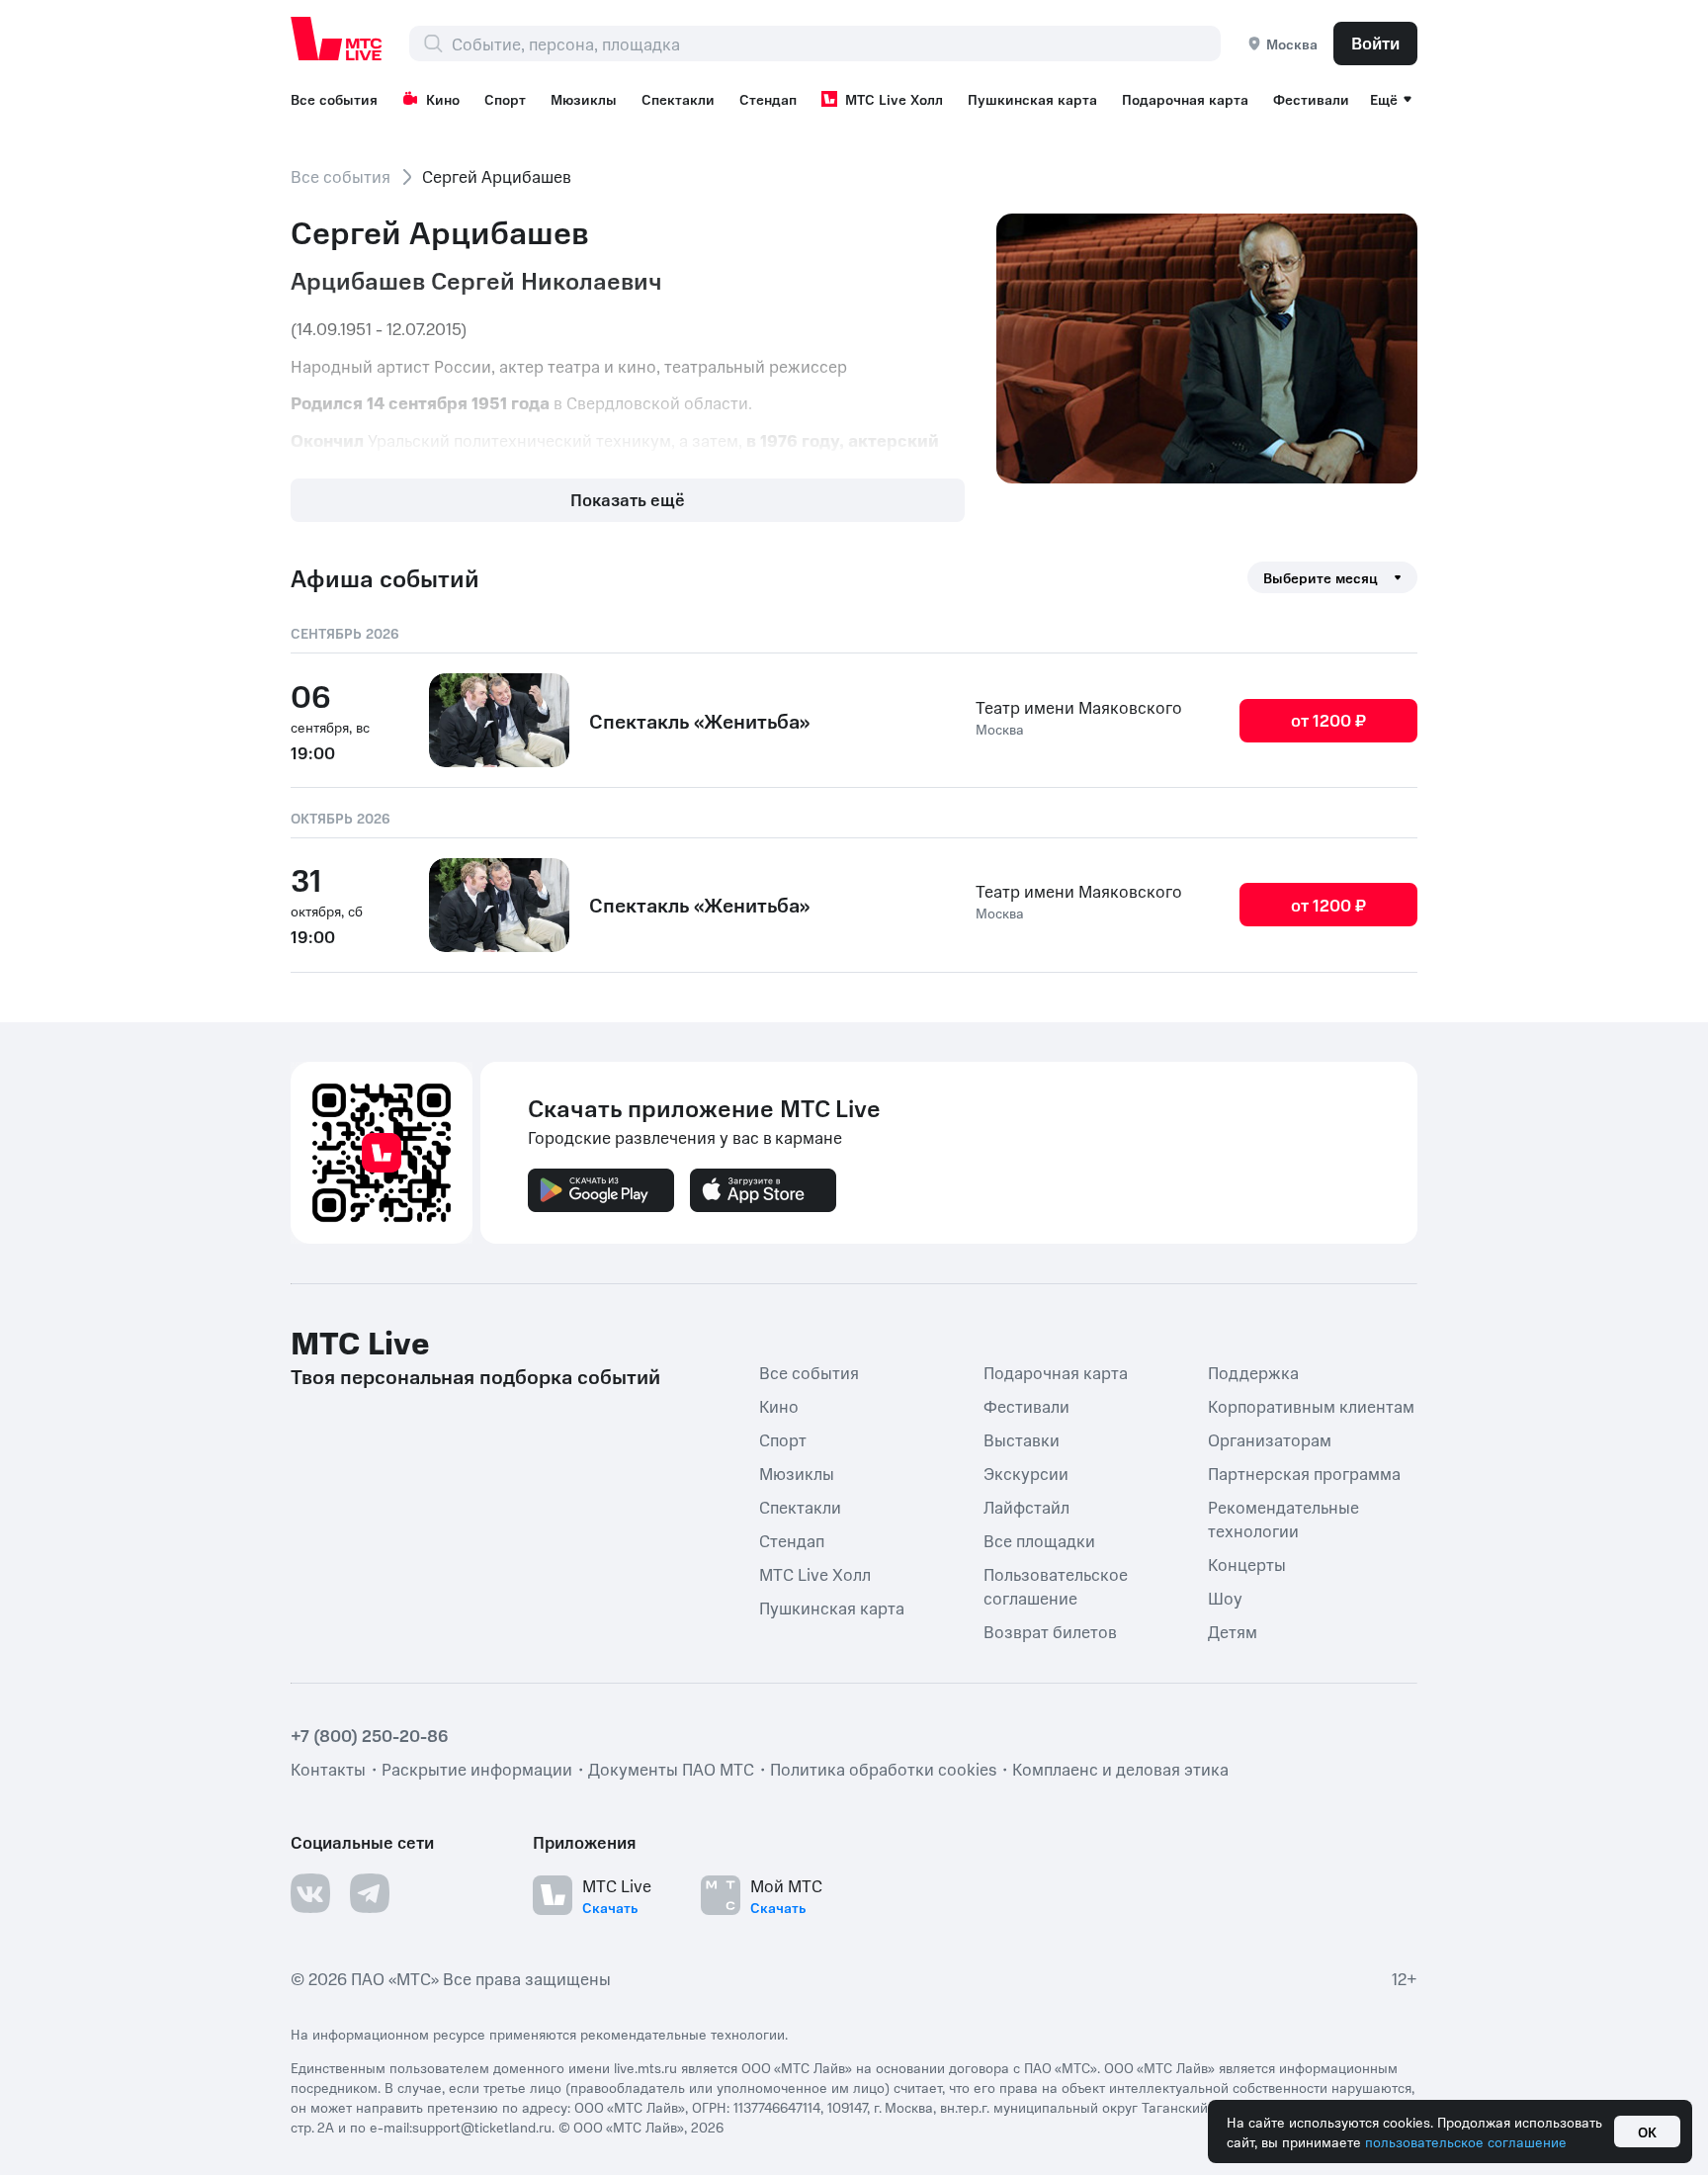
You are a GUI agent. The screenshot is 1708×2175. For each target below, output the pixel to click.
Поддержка (1253, 1371)
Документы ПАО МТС (671, 1768)
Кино (443, 99)
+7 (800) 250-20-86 (370, 1734)
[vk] (310, 1892)
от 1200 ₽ (1328, 720)
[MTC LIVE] (337, 39)
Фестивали (1311, 99)
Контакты (328, 1768)
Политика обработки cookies (883, 1768)
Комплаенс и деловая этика (1120, 1768)
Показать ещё (628, 499)
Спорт (505, 99)
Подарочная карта (1185, 99)
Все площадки (1039, 1539)
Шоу (1225, 1597)
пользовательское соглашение (1466, 2141)
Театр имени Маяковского (1079, 707)
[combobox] (836, 43)
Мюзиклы (584, 99)
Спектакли (678, 99)
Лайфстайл (1026, 1506)
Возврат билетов (1050, 1630)
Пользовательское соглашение (1056, 1585)
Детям (1233, 1630)
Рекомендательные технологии (1283, 1518)
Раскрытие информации (477, 1768)
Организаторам (1270, 1438)
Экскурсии (1026, 1472)
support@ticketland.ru (482, 2126)
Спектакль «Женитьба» (699, 721)
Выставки (1022, 1438)
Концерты (1247, 1563)
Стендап (768, 99)
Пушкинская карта (1032, 99)
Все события (334, 99)
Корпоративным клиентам (1311, 1405)
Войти (1375, 43)
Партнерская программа (1304, 1472)
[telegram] (370, 1892)
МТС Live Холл (894, 99)
